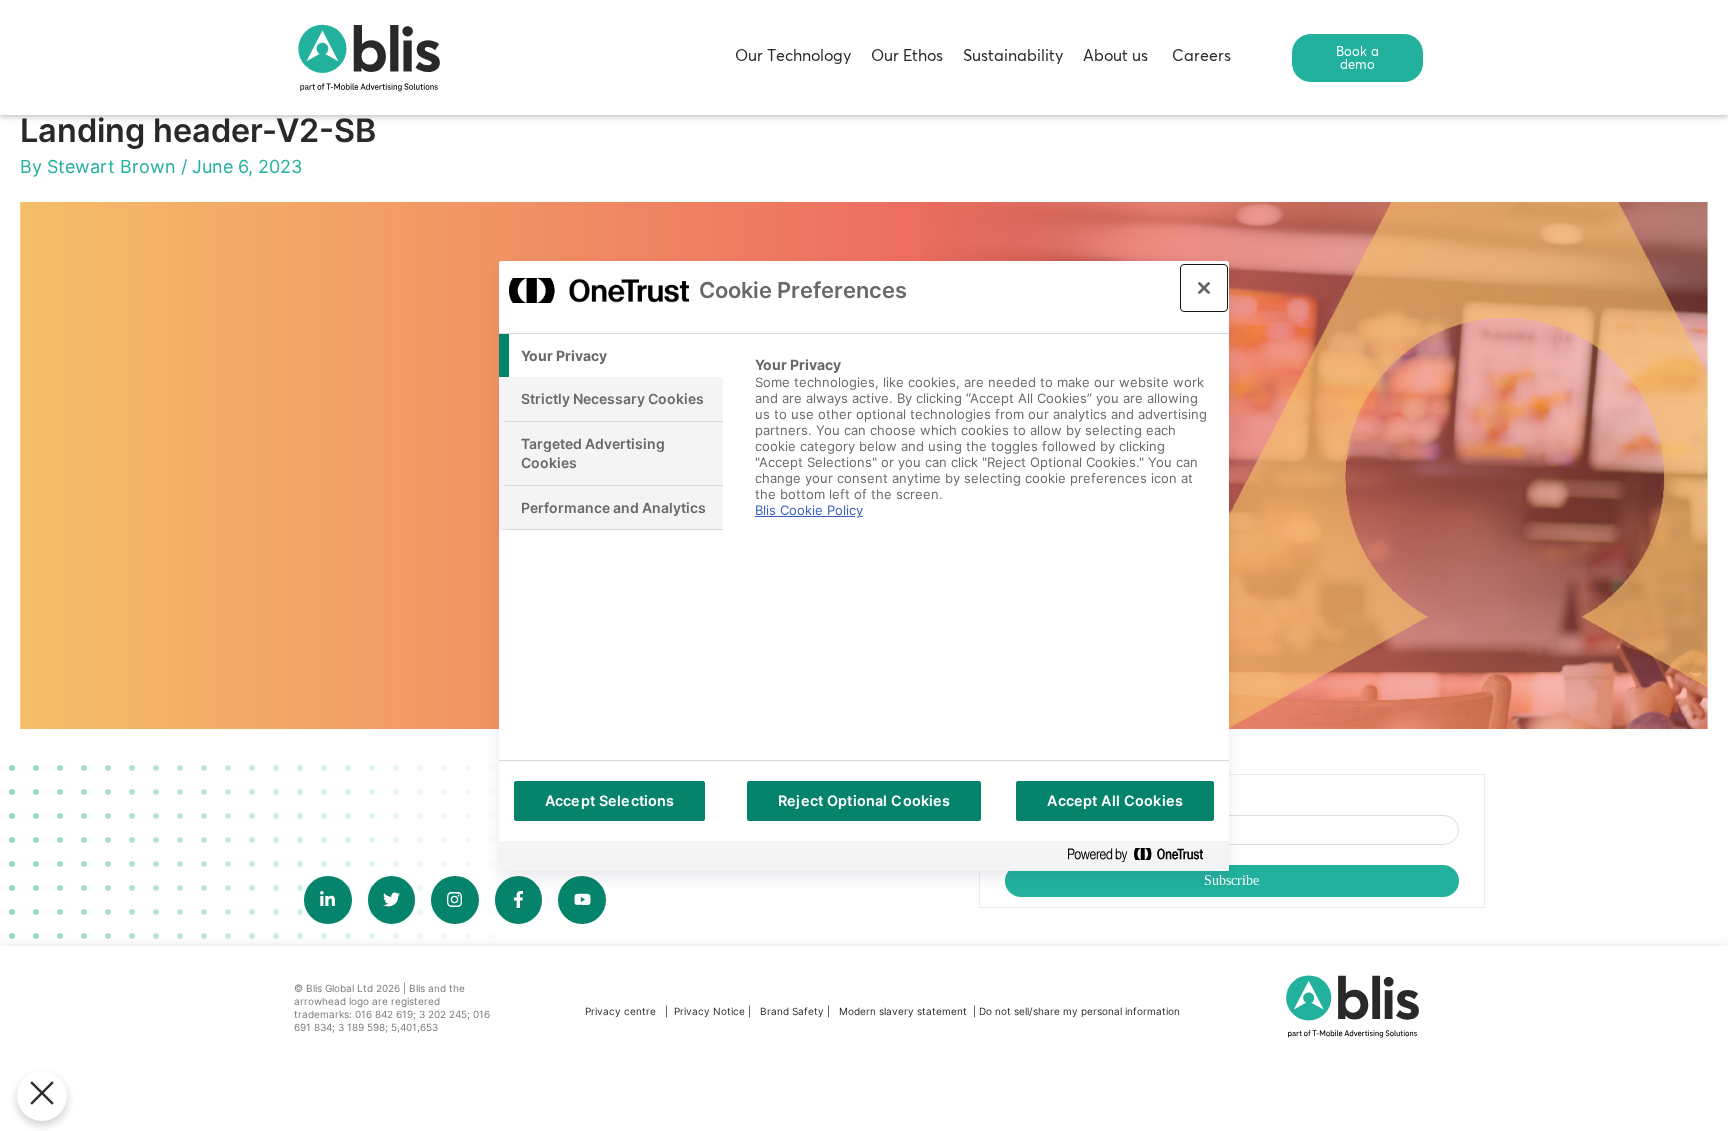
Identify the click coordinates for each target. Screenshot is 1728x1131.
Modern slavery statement (904, 1011)
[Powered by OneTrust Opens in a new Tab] (1143, 855)
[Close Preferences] (42, 1096)
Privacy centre (620, 1011)
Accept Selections (609, 800)
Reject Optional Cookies (864, 800)
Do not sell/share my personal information (1079, 1011)
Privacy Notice (709, 1011)
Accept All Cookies (1115, 800)
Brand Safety (793, 1011)
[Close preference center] (1204, 288)
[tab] (611, 356)
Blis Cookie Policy (809, 510)
